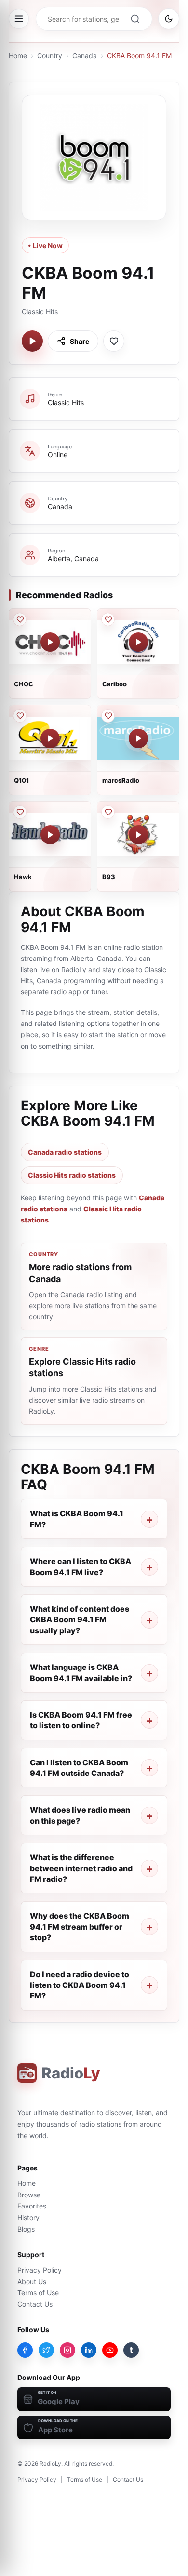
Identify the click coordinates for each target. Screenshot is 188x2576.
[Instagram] (67, 2350)
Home (18, 56)
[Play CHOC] (50, 642)
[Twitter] (46, 2350)
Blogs (26, 2229)
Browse (29, 2195)
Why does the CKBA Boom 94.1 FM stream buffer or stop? (80, 1926)
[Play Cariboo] (138, 642)
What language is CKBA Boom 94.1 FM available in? (81, 1672)
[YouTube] (110, 2350)
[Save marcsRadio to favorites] (108, 716)
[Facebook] (25, 2350)
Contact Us (35, 2304)
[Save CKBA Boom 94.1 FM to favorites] (114, 341)
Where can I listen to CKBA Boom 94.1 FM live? (81, 1566)
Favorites (32, 2206)
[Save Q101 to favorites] (20, 716)
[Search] (135, 19)
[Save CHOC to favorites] (20, 619)
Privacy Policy (40, 2270)
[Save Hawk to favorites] (20, 812)
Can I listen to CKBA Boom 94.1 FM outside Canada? (79, 1768)
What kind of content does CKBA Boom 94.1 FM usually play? (80, 1620)
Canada (85, 56)
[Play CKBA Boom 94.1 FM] (32, 341)
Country (50, 56)
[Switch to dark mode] (169, 19)
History (28, 2217)
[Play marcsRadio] (138, 738)
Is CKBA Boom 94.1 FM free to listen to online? (81, 1720)
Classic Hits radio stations (72, 1175)
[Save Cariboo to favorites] (108, 619)
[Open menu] (19, 19)
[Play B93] (138, 835)
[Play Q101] (50, 738)
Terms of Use (38, 2293)
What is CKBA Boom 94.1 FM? (77, 1519)
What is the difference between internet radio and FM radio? (81, 1868)
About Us (32, 2281)
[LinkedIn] (89, 2350)
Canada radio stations (65, 1152)
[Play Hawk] (50, 835)
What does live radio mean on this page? (80, 1815)
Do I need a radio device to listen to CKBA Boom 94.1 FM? (80, 1985)
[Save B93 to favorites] (108, 812)
